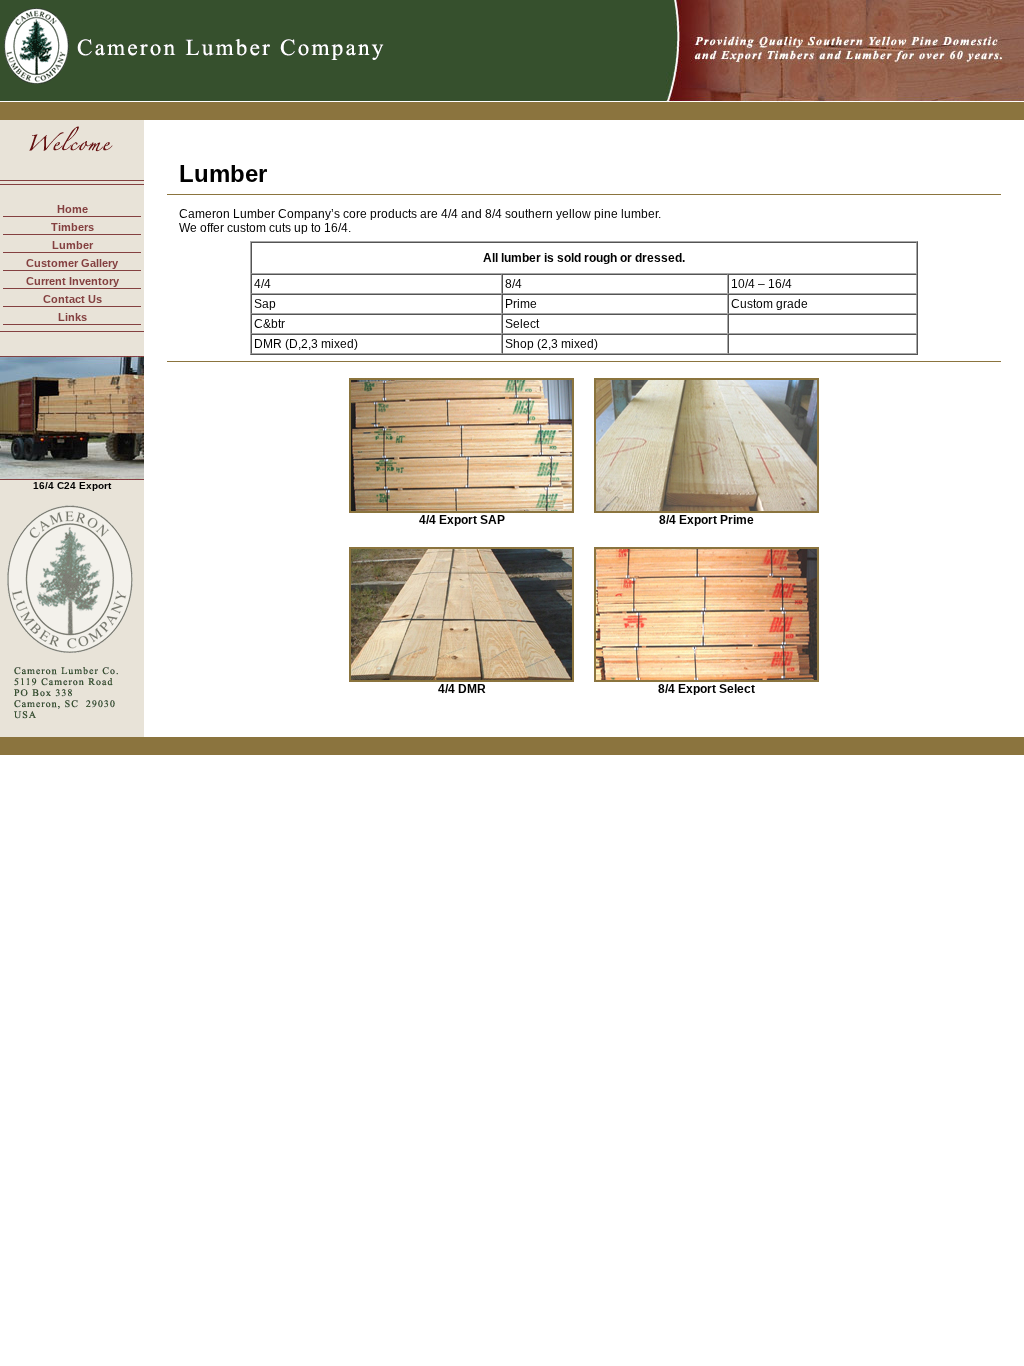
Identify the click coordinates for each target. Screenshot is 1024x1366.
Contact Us (72, 299)
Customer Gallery (72, 263)
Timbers (72, 227)
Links (72, 317)
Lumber (72, 245)
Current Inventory (72, 281)
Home (72, 209)
